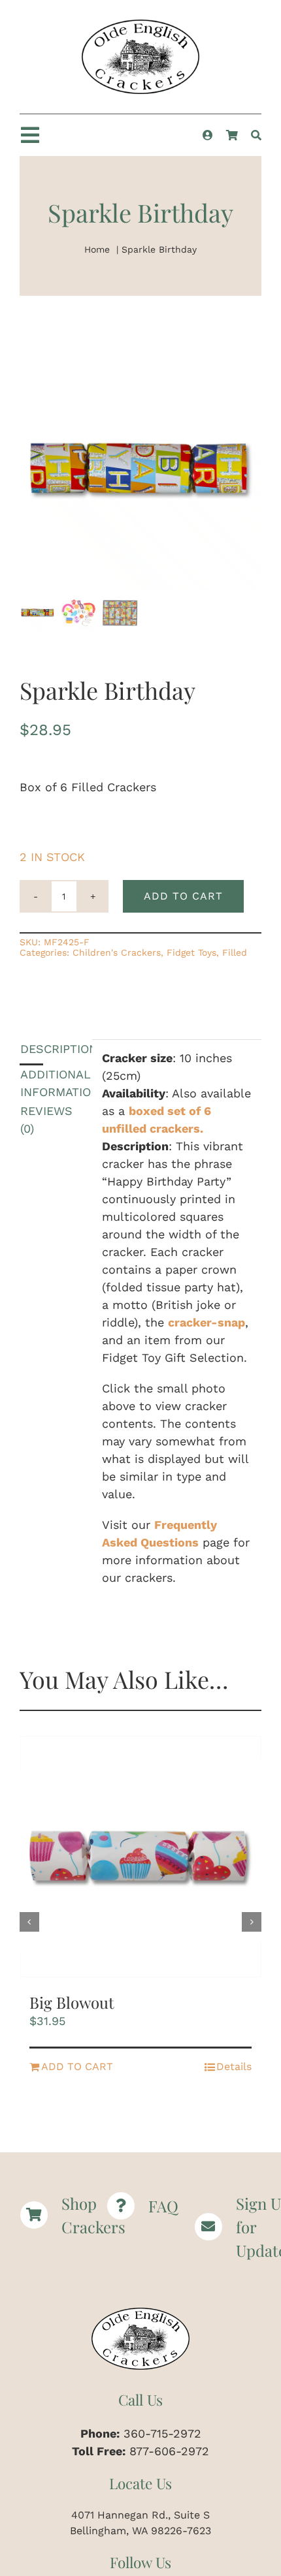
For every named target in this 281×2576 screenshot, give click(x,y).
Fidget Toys (191, 952)
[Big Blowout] (140, 1857)
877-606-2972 (169, 2451)
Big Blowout (72, 2002)
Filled (235, 952)
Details (234, 2066)
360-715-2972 (162, 2433)
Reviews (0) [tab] (32, 1120)
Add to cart (183, 896)
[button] (29, 1922)
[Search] (256, 135)
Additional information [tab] (32, 1083)
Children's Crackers (117, 952)
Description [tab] (32, 1049)
